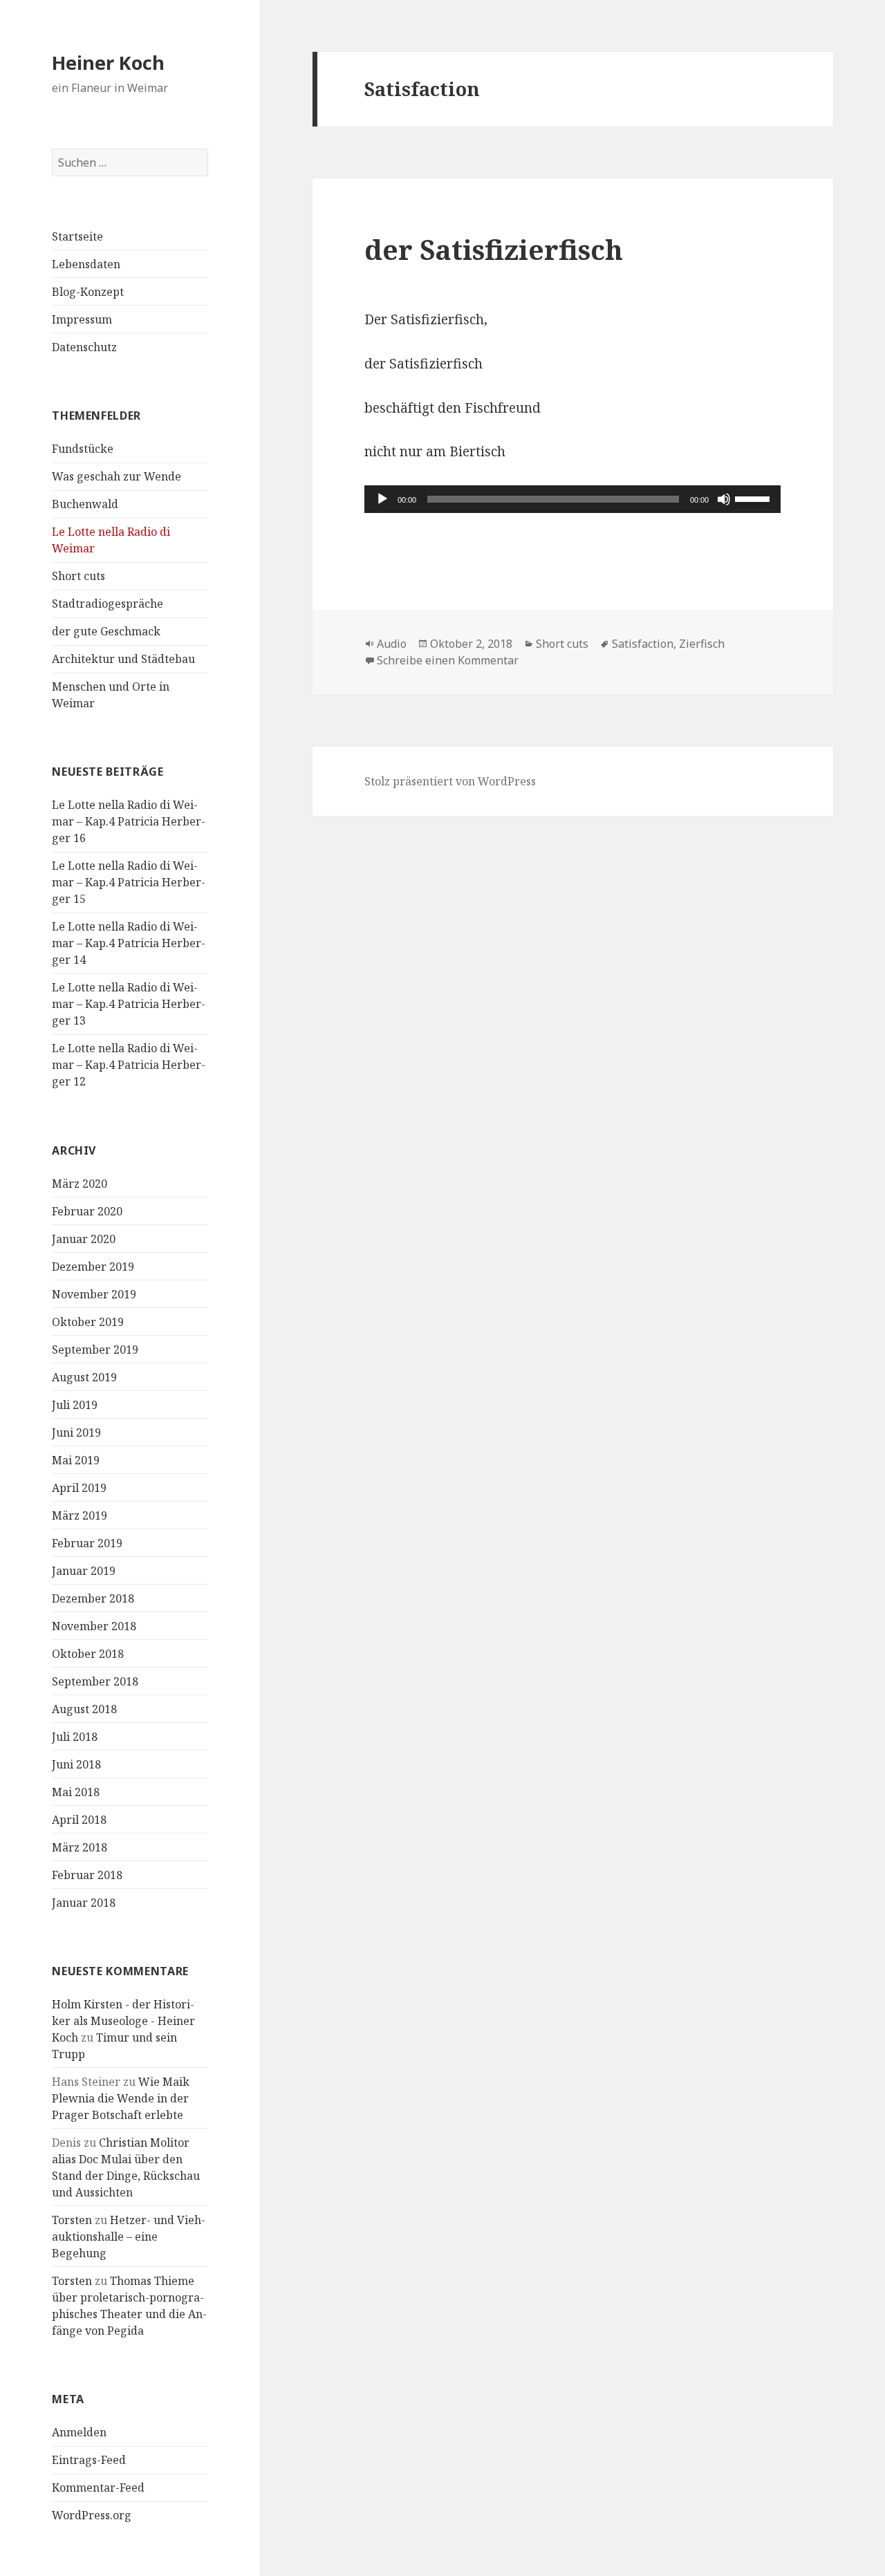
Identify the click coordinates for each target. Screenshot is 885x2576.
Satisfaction (643, 644)
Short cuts (78, 576)
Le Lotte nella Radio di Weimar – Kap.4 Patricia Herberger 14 (129, 943)
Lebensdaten (86, 264)
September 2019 (95, 1350)
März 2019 (80, 1515)
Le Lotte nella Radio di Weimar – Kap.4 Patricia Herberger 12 (129, 1065)
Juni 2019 (76, 1432)
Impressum (82, 319)
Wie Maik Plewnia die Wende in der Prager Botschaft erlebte (121, 2098)
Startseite (77, 236)
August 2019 (84, 1377)
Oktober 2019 (88, 1322)
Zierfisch (702, 644)
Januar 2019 (84, 1571)
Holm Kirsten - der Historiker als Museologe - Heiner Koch (123, 2021)
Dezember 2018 (93, 1598)
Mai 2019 (76, 1460)
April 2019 (79, 1488)
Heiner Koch (108, 63)
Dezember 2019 (93, 1267)
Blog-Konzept (88, 292)
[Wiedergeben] (382, 499)
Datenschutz (84, 347)
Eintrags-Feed (89, 2460)
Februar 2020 (87, 1211)
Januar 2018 (84, 1903)
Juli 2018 (75, 1737)
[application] (572, 499)
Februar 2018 (87, 1875)
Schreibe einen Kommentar (448, 660)
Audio (392, 644)
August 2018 (84, 1709)
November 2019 (94, 1294)
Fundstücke (83, 449)
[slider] (754, 498)
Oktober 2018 (88, 1654)
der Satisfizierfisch (494, 249)
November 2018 (94, 1626)
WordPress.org (92, 2515)
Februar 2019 (87, 1543)
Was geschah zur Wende (117, 476)
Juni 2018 (76, 1764)
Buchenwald (85, 504)
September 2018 (95, 1681)
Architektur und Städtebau (123, 659)
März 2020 (80, 1184)
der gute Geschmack (106, 631)
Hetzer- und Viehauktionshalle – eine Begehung (129, 2237)
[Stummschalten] (724, 499)
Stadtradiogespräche (108, 604)
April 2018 (79, 1820)
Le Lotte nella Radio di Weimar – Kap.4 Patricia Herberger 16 (129, 821)
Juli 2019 (75, 1405)
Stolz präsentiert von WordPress (450, 781)
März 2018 (80, 1847)
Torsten (72, 2220)
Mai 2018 (76, 1792)
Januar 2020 (84, 1239)
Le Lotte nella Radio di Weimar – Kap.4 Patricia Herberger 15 (129, 882)
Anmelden (79, 2432)
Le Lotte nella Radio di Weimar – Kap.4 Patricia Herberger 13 (129, 1004)
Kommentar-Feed (98, 2488)
